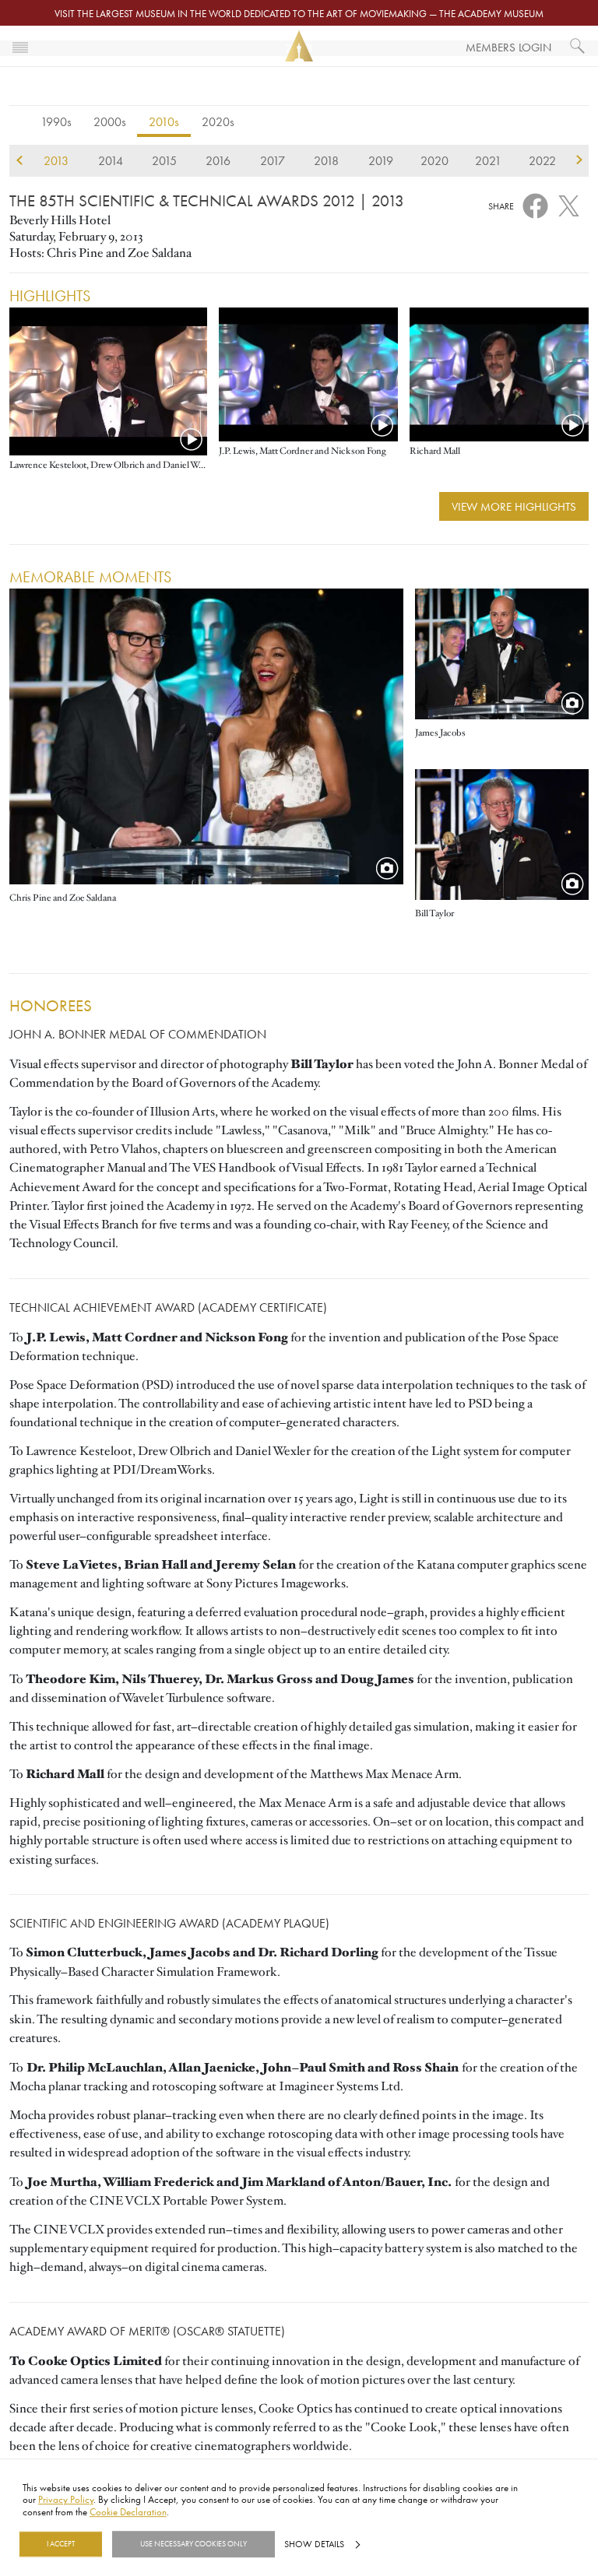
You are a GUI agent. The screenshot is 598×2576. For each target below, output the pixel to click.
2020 (434, 160)
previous (19, 160)
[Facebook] (535, 205)
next (579, 160)
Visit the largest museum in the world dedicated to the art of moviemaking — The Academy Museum (299, 13)
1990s (56, 121)
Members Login (508, 47)
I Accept (61, 2544)
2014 (111, 160)
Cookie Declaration (128, 2511)
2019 (381, 160)
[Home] (299, 46)
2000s (110, 121)
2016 (218, 160)
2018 (326, 160)
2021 (488, 160)
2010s (164, 121)
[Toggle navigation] (20, 46)
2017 (273, 160)
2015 (164, 160)
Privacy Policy (66, 2500)
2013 (56, 160)
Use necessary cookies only (193, 2544)
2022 (542, 160)
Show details (314, 2544)
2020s (218, 121)
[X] (569, 203)
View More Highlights (514, 506)
